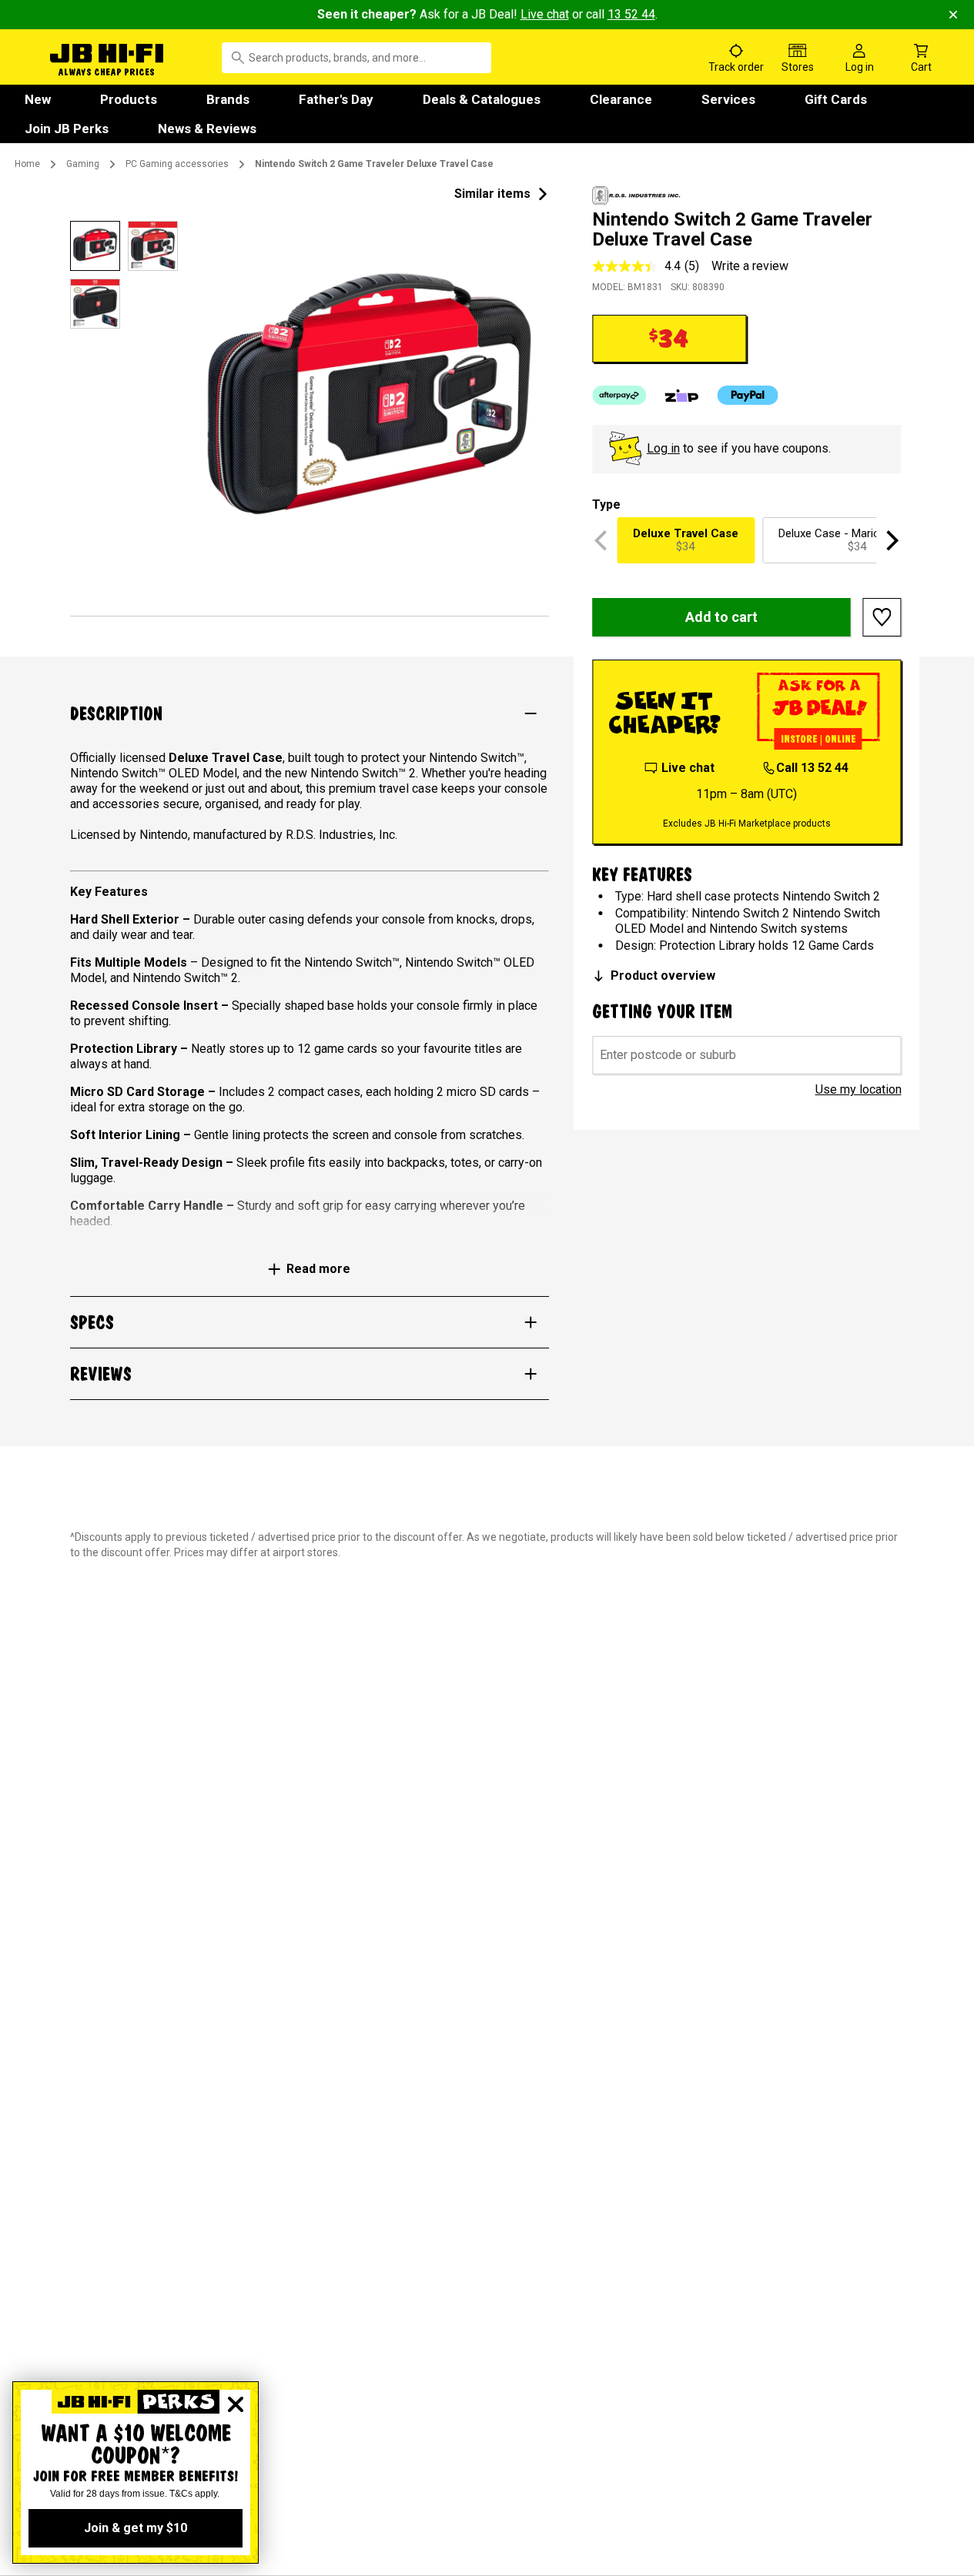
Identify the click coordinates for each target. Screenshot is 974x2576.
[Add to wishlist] (882, 617)
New (38, 99)
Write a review (750, 266)
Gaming (83, 164)
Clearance (621, 99)
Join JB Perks (67, 129)
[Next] (891, 540)
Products (129, 99)
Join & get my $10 (136, 2528)
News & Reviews (207, 129)
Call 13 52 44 (812, 768)
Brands (228, 99)
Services (728, 99)
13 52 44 (631, 14)
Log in (663, 448)
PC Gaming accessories (177, 164)
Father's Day (336, 99)
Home (27, 164)
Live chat (545, 14)
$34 (686, 540)
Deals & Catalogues (482, 99)
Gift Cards (836, 99)
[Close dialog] (236, 2404)
